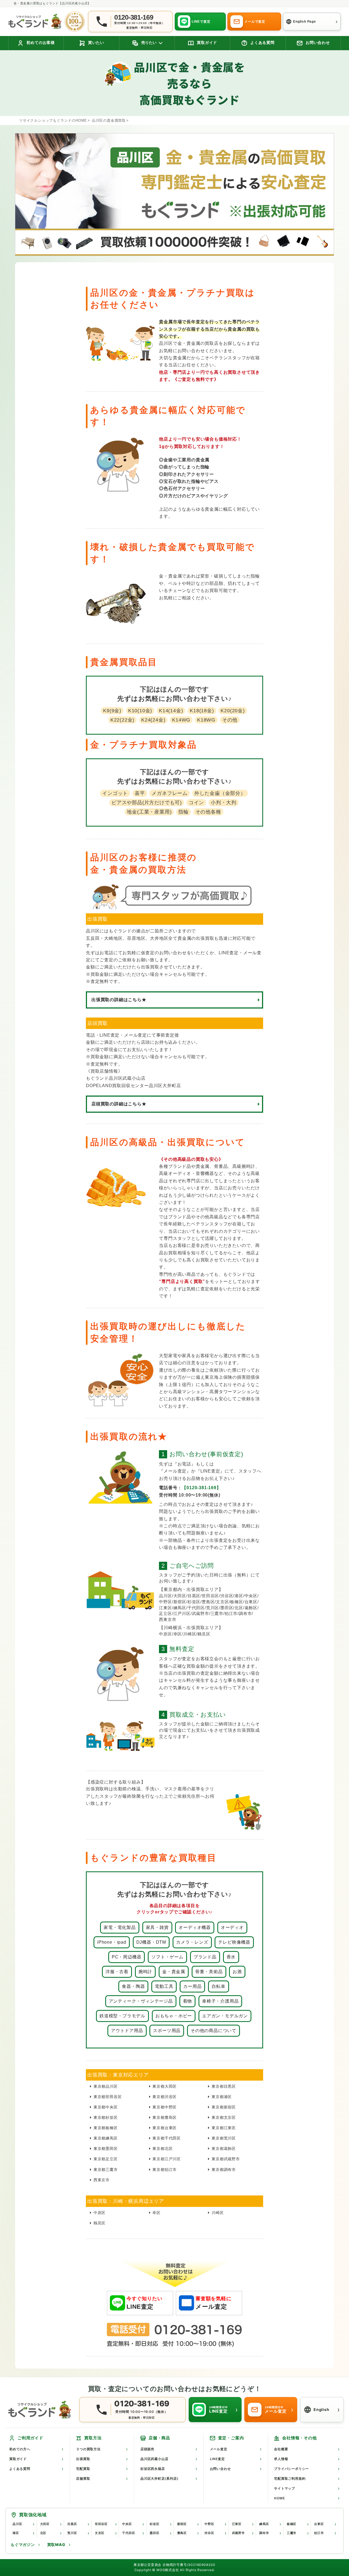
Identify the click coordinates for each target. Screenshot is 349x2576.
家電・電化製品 (120, 1927)
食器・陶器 (133, 1986)
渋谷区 (209, 2533)
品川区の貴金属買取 (109, 120)
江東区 (237, 2524)
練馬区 (264, 2524)
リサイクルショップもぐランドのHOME (53, 120)
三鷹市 (292, 2533)
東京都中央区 (106, 2107)
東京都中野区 (165, 2107)
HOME (279, 2498)
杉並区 (154, 2524)
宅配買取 (83, 2469)
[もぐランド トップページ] (35, 21)
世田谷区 (101, 2524)
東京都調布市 (224, 2170)
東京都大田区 (165, 2086)
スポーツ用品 (167, 2031)
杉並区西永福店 (153, 2469)
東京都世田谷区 (108, 2097)
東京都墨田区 (106, 2149)
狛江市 (319, 2533)
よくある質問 (20, 2469)
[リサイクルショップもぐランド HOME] (41, 2410)
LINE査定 (217, 2459)
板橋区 (292, 2524)
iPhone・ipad (112, 1942)
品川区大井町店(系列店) (160, 2478)
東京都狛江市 (165, 2170)
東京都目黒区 (224, 2086)
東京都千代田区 (167, 2138)
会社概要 (281, 2449)
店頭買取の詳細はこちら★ (119, 1104)
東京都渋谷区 (165, 2097)
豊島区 (182, 2533)
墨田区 (154, 2533)
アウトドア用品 (127, 2031)
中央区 (127, 2524)
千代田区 (129, 2533)
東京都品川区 (106, 2086)
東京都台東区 (165, 2128)
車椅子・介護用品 (220, 2001)
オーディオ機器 (195, 1927)
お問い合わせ (220, 2469)
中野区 (209, 2524)
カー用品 (192, 1986)
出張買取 (83, 2459)
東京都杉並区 (106, 2117)
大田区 (45, 2524)
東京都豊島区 (165, 2117)
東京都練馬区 (106, 2138)
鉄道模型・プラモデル (122, 2016)
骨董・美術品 (209, 1972)
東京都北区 (163, 2149)
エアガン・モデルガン (225, 2016)
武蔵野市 (238, 2533)
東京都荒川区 (224, 2138)
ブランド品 (205, 1957)
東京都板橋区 (106, 2128)
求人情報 (281, 2459)
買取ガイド (18, 2459)
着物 (188, 2001)
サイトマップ (285, 2488)
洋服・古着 (117, 1972)
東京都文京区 (224, 2117)
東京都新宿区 (224, 2107)
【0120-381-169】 (201, 1488)
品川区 (17, 2524)
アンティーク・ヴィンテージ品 (141, 2001)
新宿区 (182, 2524)
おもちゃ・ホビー (174, 2016)
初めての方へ (20, 2449)
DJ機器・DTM (151, 1942)
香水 (231, 1957)
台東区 (319, 2524)
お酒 (237, 1972)
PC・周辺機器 (127, 1957)
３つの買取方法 (88, 2449)
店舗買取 (83, 2478)
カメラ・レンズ (192, 1942)
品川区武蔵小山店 (154, 2459)
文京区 (100, 2533)
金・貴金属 (174, 1972)
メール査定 (219, 2449)
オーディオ (232, 1927)
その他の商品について (213, 2031)
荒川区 (72, 2533)
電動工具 (164, 1986)
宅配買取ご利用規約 (290, 2478)
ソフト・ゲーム (167, 1957)
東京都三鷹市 (106, 2170)
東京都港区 (222, 2097)
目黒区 (72, 2524)
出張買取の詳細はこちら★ (119, 1000)
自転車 (218, 1986)
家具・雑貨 (157, 1927)
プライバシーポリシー (291, 2469)
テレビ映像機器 (234, 1942)
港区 (16, 2533)
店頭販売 (147, 2449)
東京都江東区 (224, 2128)
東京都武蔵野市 (226, 2159)
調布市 (264, 2533)
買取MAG (56, 2544)
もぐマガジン (23, 2544)
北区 (43, 2533)
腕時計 (145, 1972)
